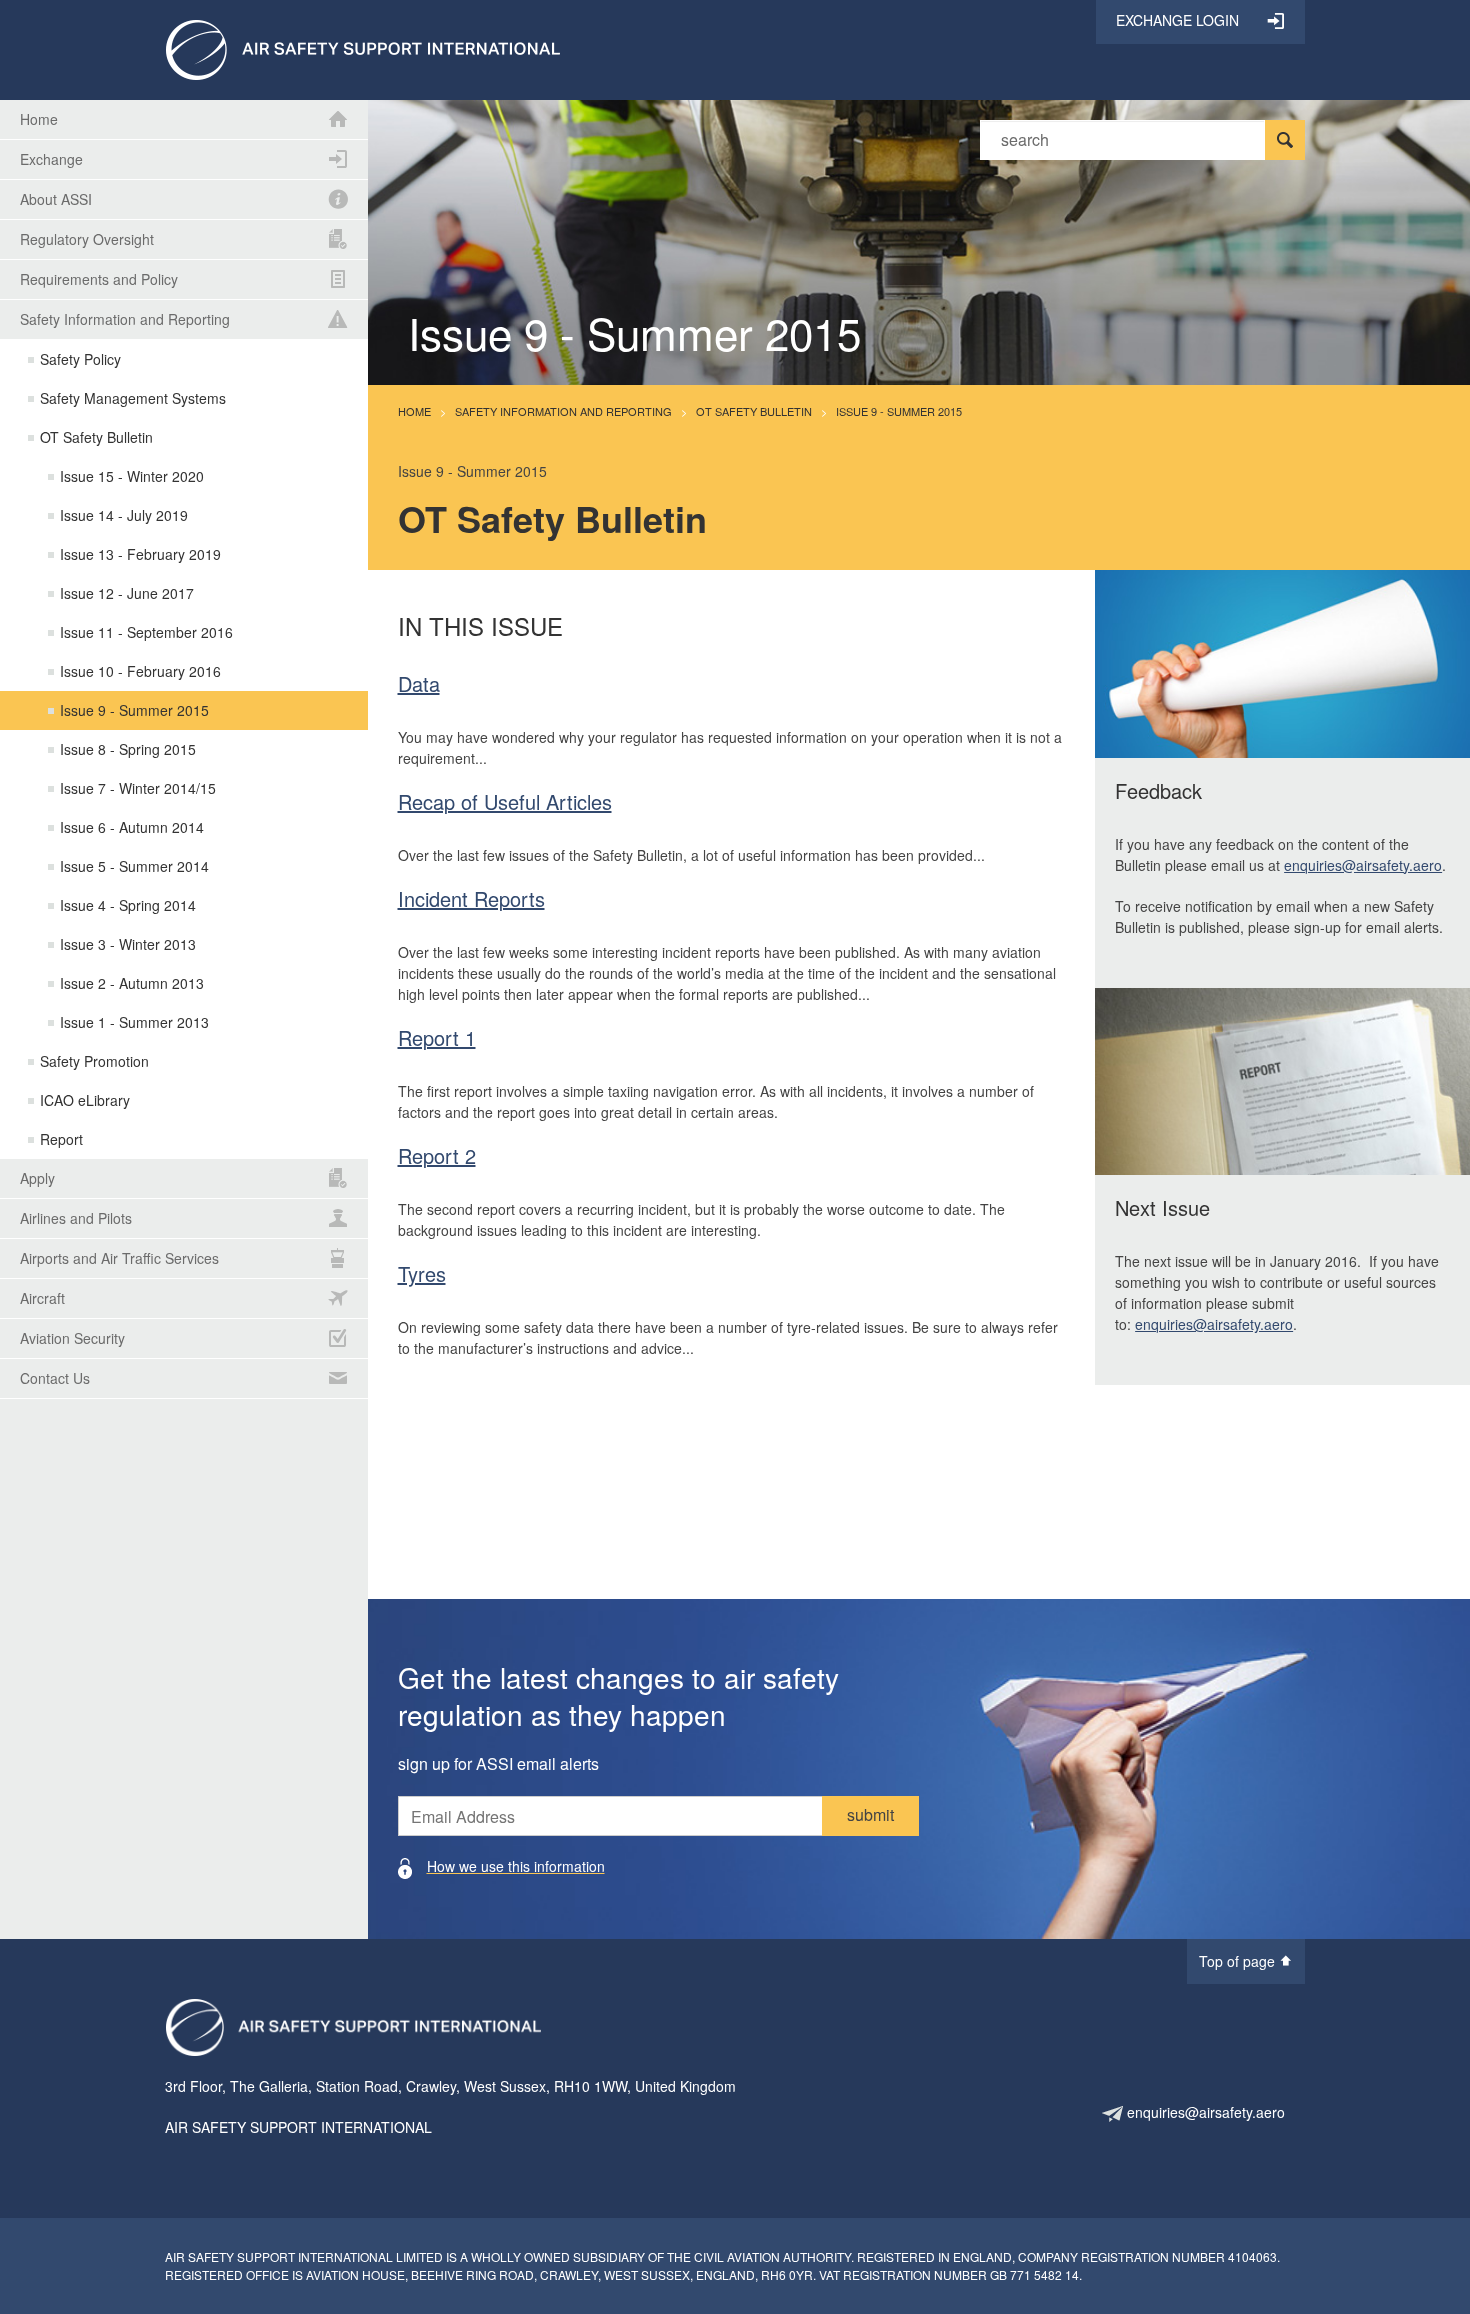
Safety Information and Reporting (563, 411)
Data (419, 683)
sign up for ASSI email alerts (498, 1763)
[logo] (362, 48)
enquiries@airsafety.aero (1363, 865)
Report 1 (437, 1037)
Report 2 (437, 1155)
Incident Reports (471, 898)
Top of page (1239, 1961)
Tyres (422, 1273)
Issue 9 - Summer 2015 (899, 411)
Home (414, 411)
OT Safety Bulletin (754, 411)
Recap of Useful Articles (505, 801)
